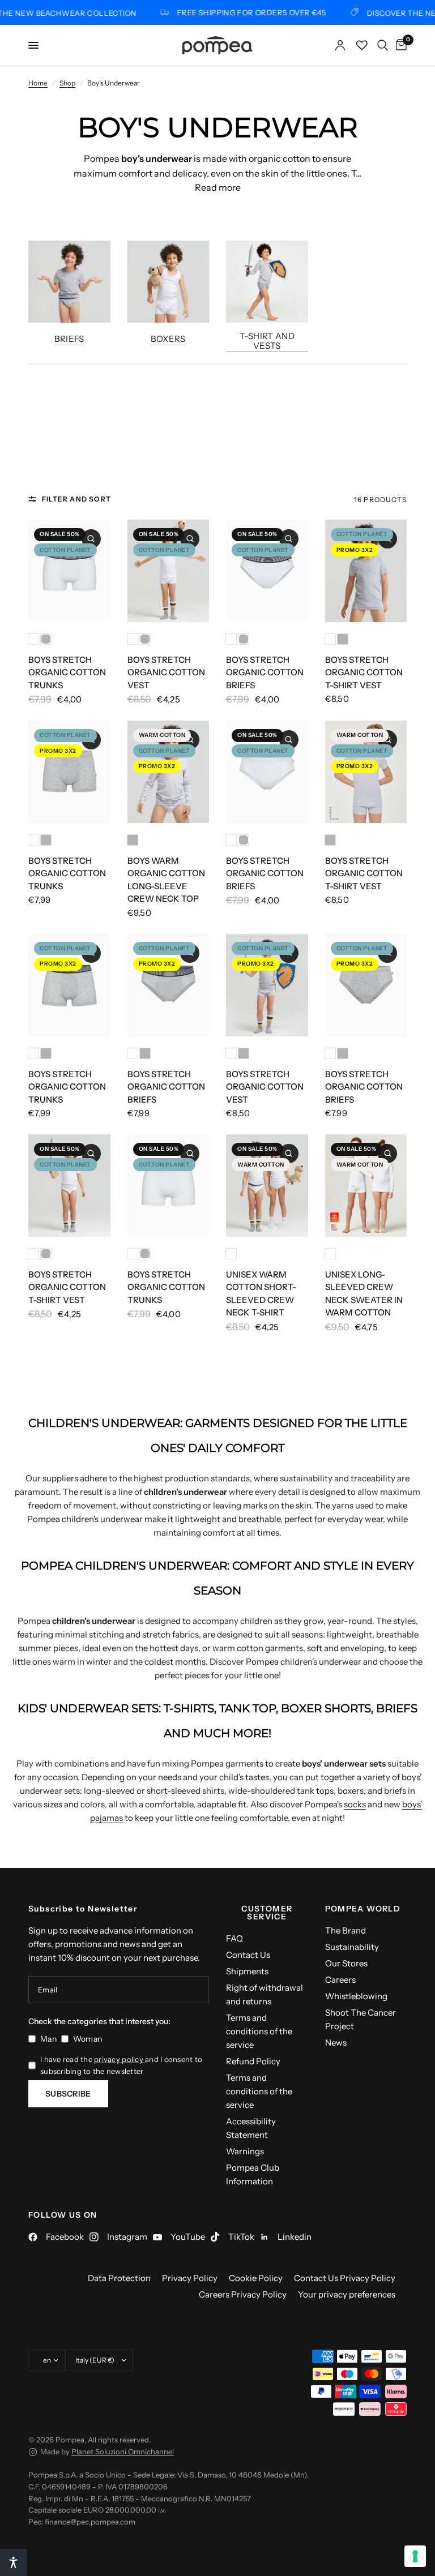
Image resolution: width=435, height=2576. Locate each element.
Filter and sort (76, 499)
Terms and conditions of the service (259, 2031)
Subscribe (68, 2094)
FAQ (234, 1938)
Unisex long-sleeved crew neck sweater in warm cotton (364, 1294)
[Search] (383, 45)
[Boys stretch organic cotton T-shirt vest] (366, 571)
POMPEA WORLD (363, 1909)
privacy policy (120, 2059)
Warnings (245, 2151)
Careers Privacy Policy (243, 2294)
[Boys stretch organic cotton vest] (169, 571)
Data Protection (119, 2278)
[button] (14, 2562)
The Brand (346, 1930)
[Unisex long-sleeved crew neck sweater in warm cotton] (366, 1186)
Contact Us (248, 1955)
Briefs (69, 338)
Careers (340, 1980)
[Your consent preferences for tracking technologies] (415, 2556)
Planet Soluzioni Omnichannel (123, 2451)
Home (38, 83)
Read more (218, 187)
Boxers (168, 338)
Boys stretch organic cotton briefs (265, 672)
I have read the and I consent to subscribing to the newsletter (121, 2065)
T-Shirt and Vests (267, 340)
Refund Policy (253, 2061)
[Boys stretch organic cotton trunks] (69, 571)
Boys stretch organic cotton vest (166, 672)
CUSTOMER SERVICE (267, 1913)
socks (355, 1804)
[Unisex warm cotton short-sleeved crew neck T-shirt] (267, 1186)
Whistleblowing (356, 1996)
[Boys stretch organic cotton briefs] (267, 571)
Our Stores (346, 1963)
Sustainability (352, 1947)
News (336, 2043)
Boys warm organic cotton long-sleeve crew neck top (166, 880)
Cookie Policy (256, 2278)
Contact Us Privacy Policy (345, 2278)
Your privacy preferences (347, 2294)
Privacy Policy (190, 2278)
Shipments (247, 1971)
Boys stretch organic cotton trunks (67, 672)
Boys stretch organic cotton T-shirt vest (364, 672)
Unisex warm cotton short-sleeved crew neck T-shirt (261, 1294)
